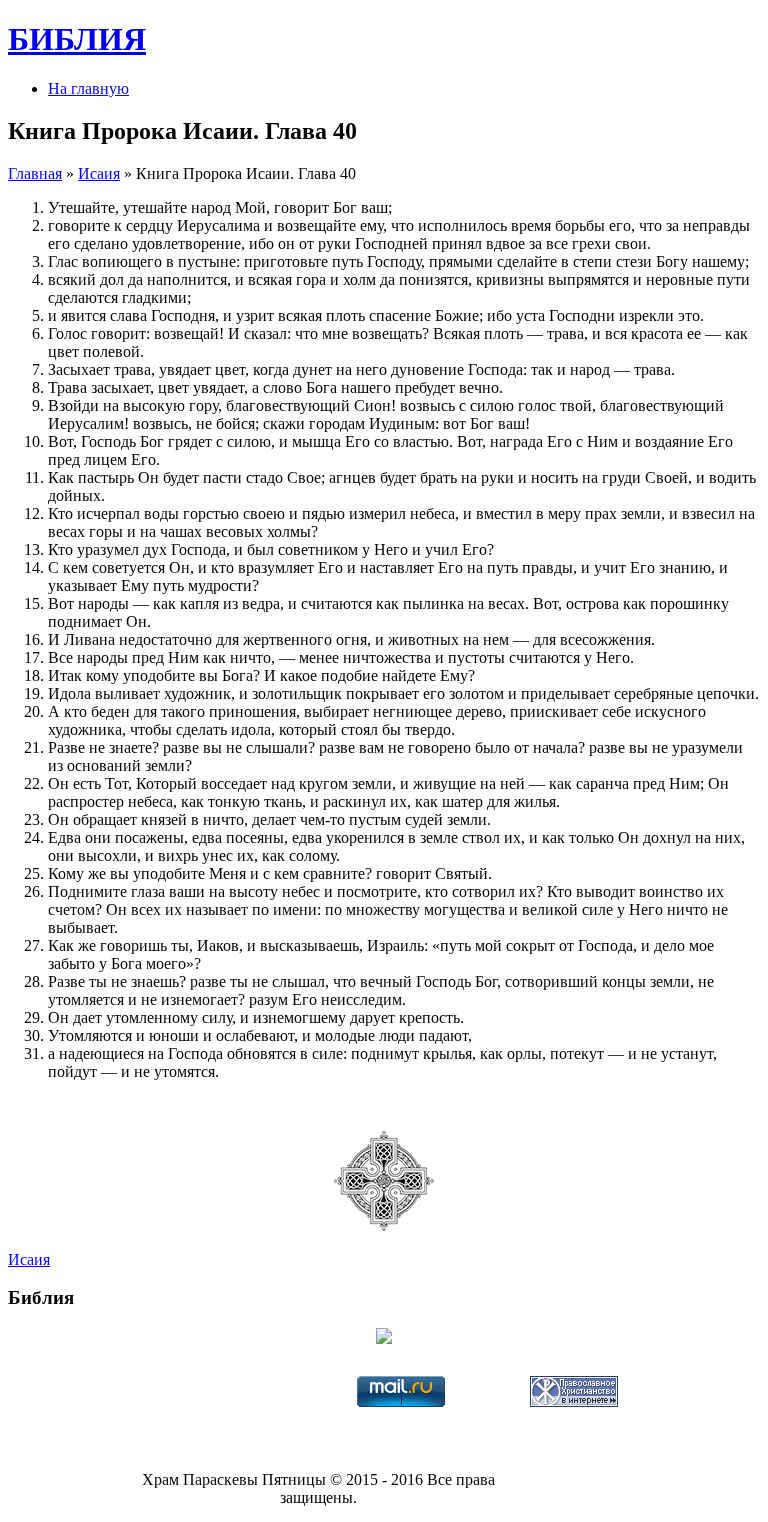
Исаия (99, 173)
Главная (35, 173)
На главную (88, 88)
